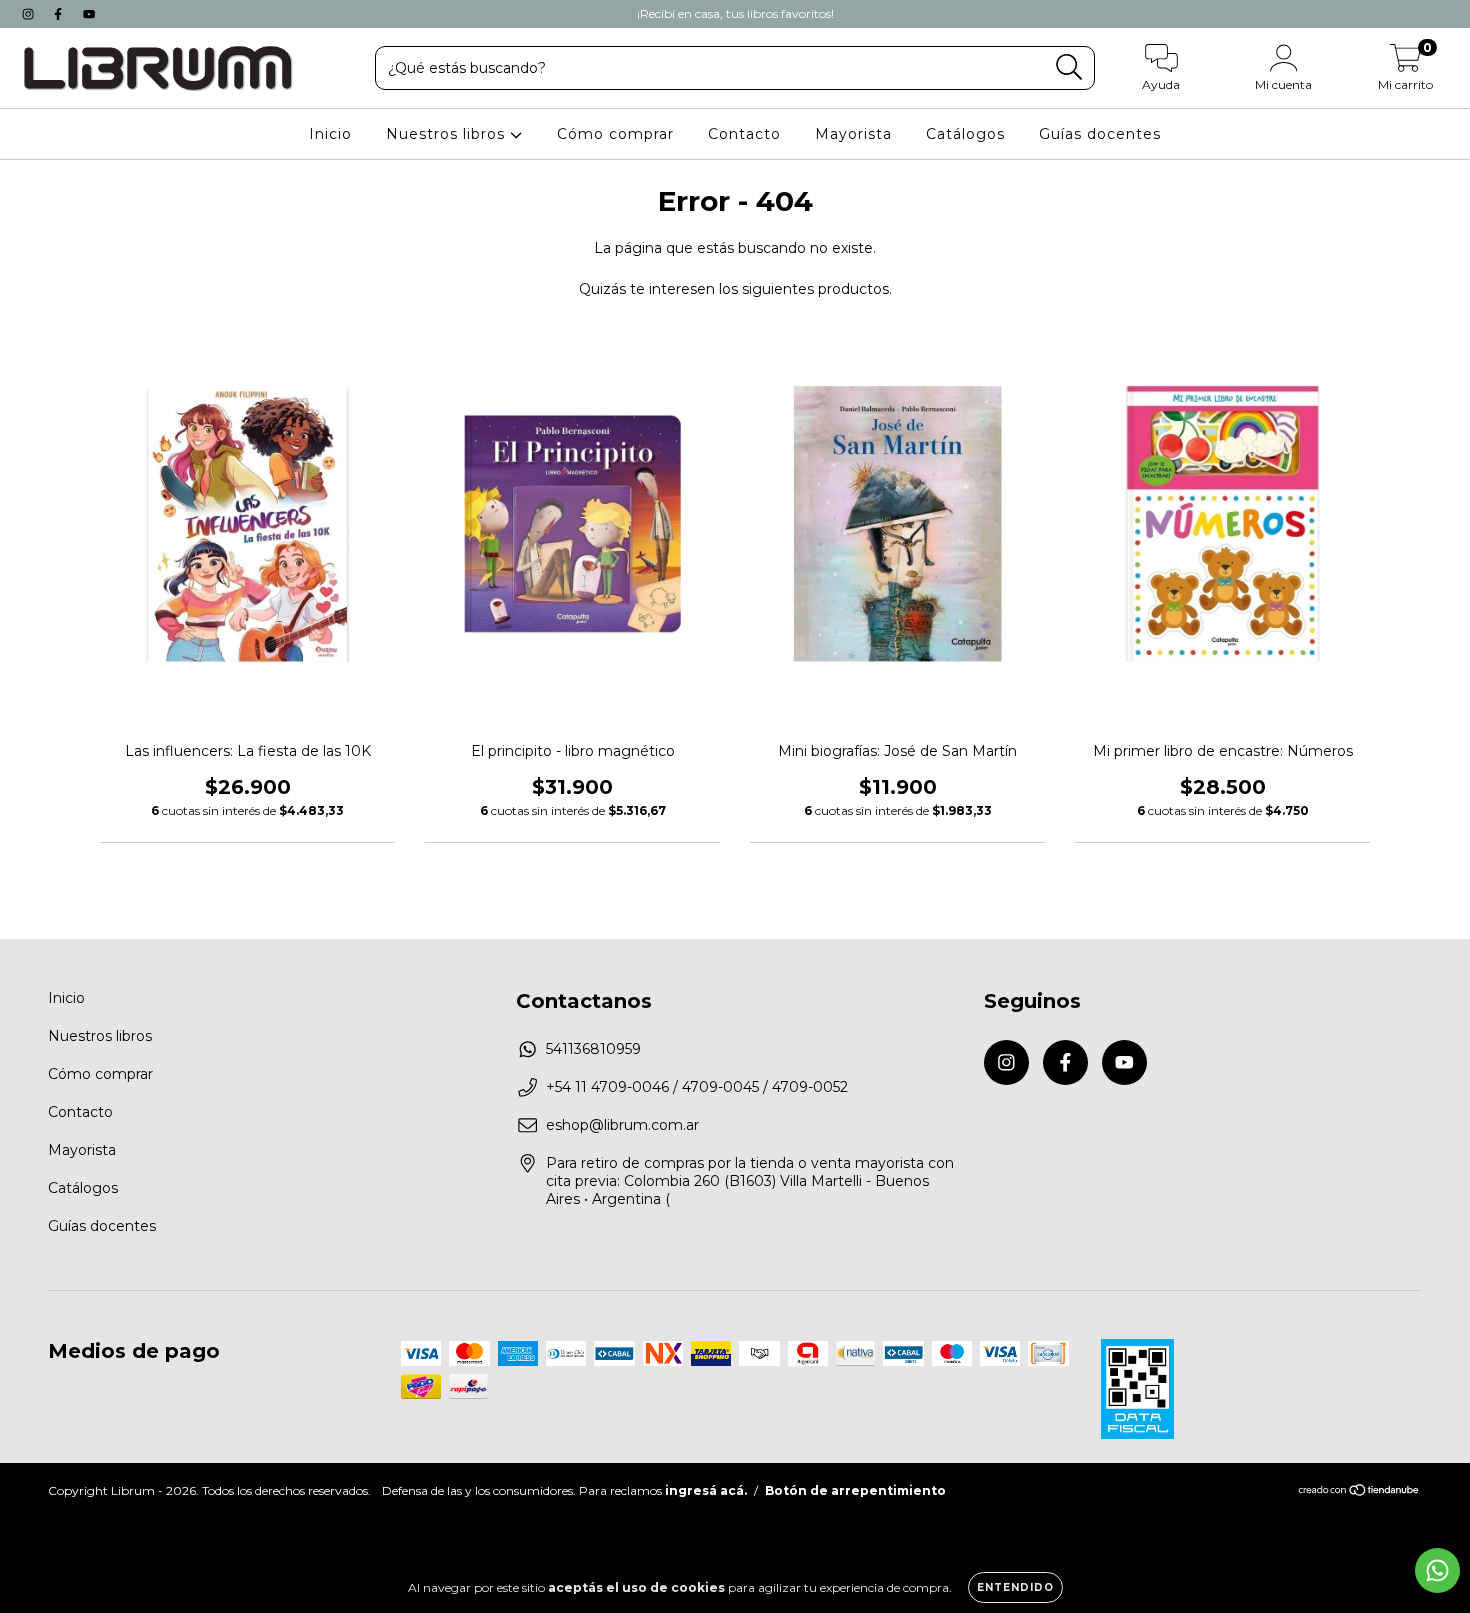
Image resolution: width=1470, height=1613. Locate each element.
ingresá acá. (706, 1490)
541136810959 (593, 1049)
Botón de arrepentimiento (855, 1490)
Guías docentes (1100, 134)
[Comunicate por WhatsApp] (1437, 1570)
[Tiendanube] (1359, 1492)
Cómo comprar (615, 134)
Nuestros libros (448, 134)
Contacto (744, 134)
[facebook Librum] (60, 14)
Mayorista (853, 134)
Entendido (1015, 1587)
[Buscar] (1069, 67)
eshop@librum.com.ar (622, 1125)
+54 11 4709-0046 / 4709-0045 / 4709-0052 (697, 1087)
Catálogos (965, 134)
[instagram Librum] (30, 14)
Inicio (330, 134)
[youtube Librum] (89, 14)
